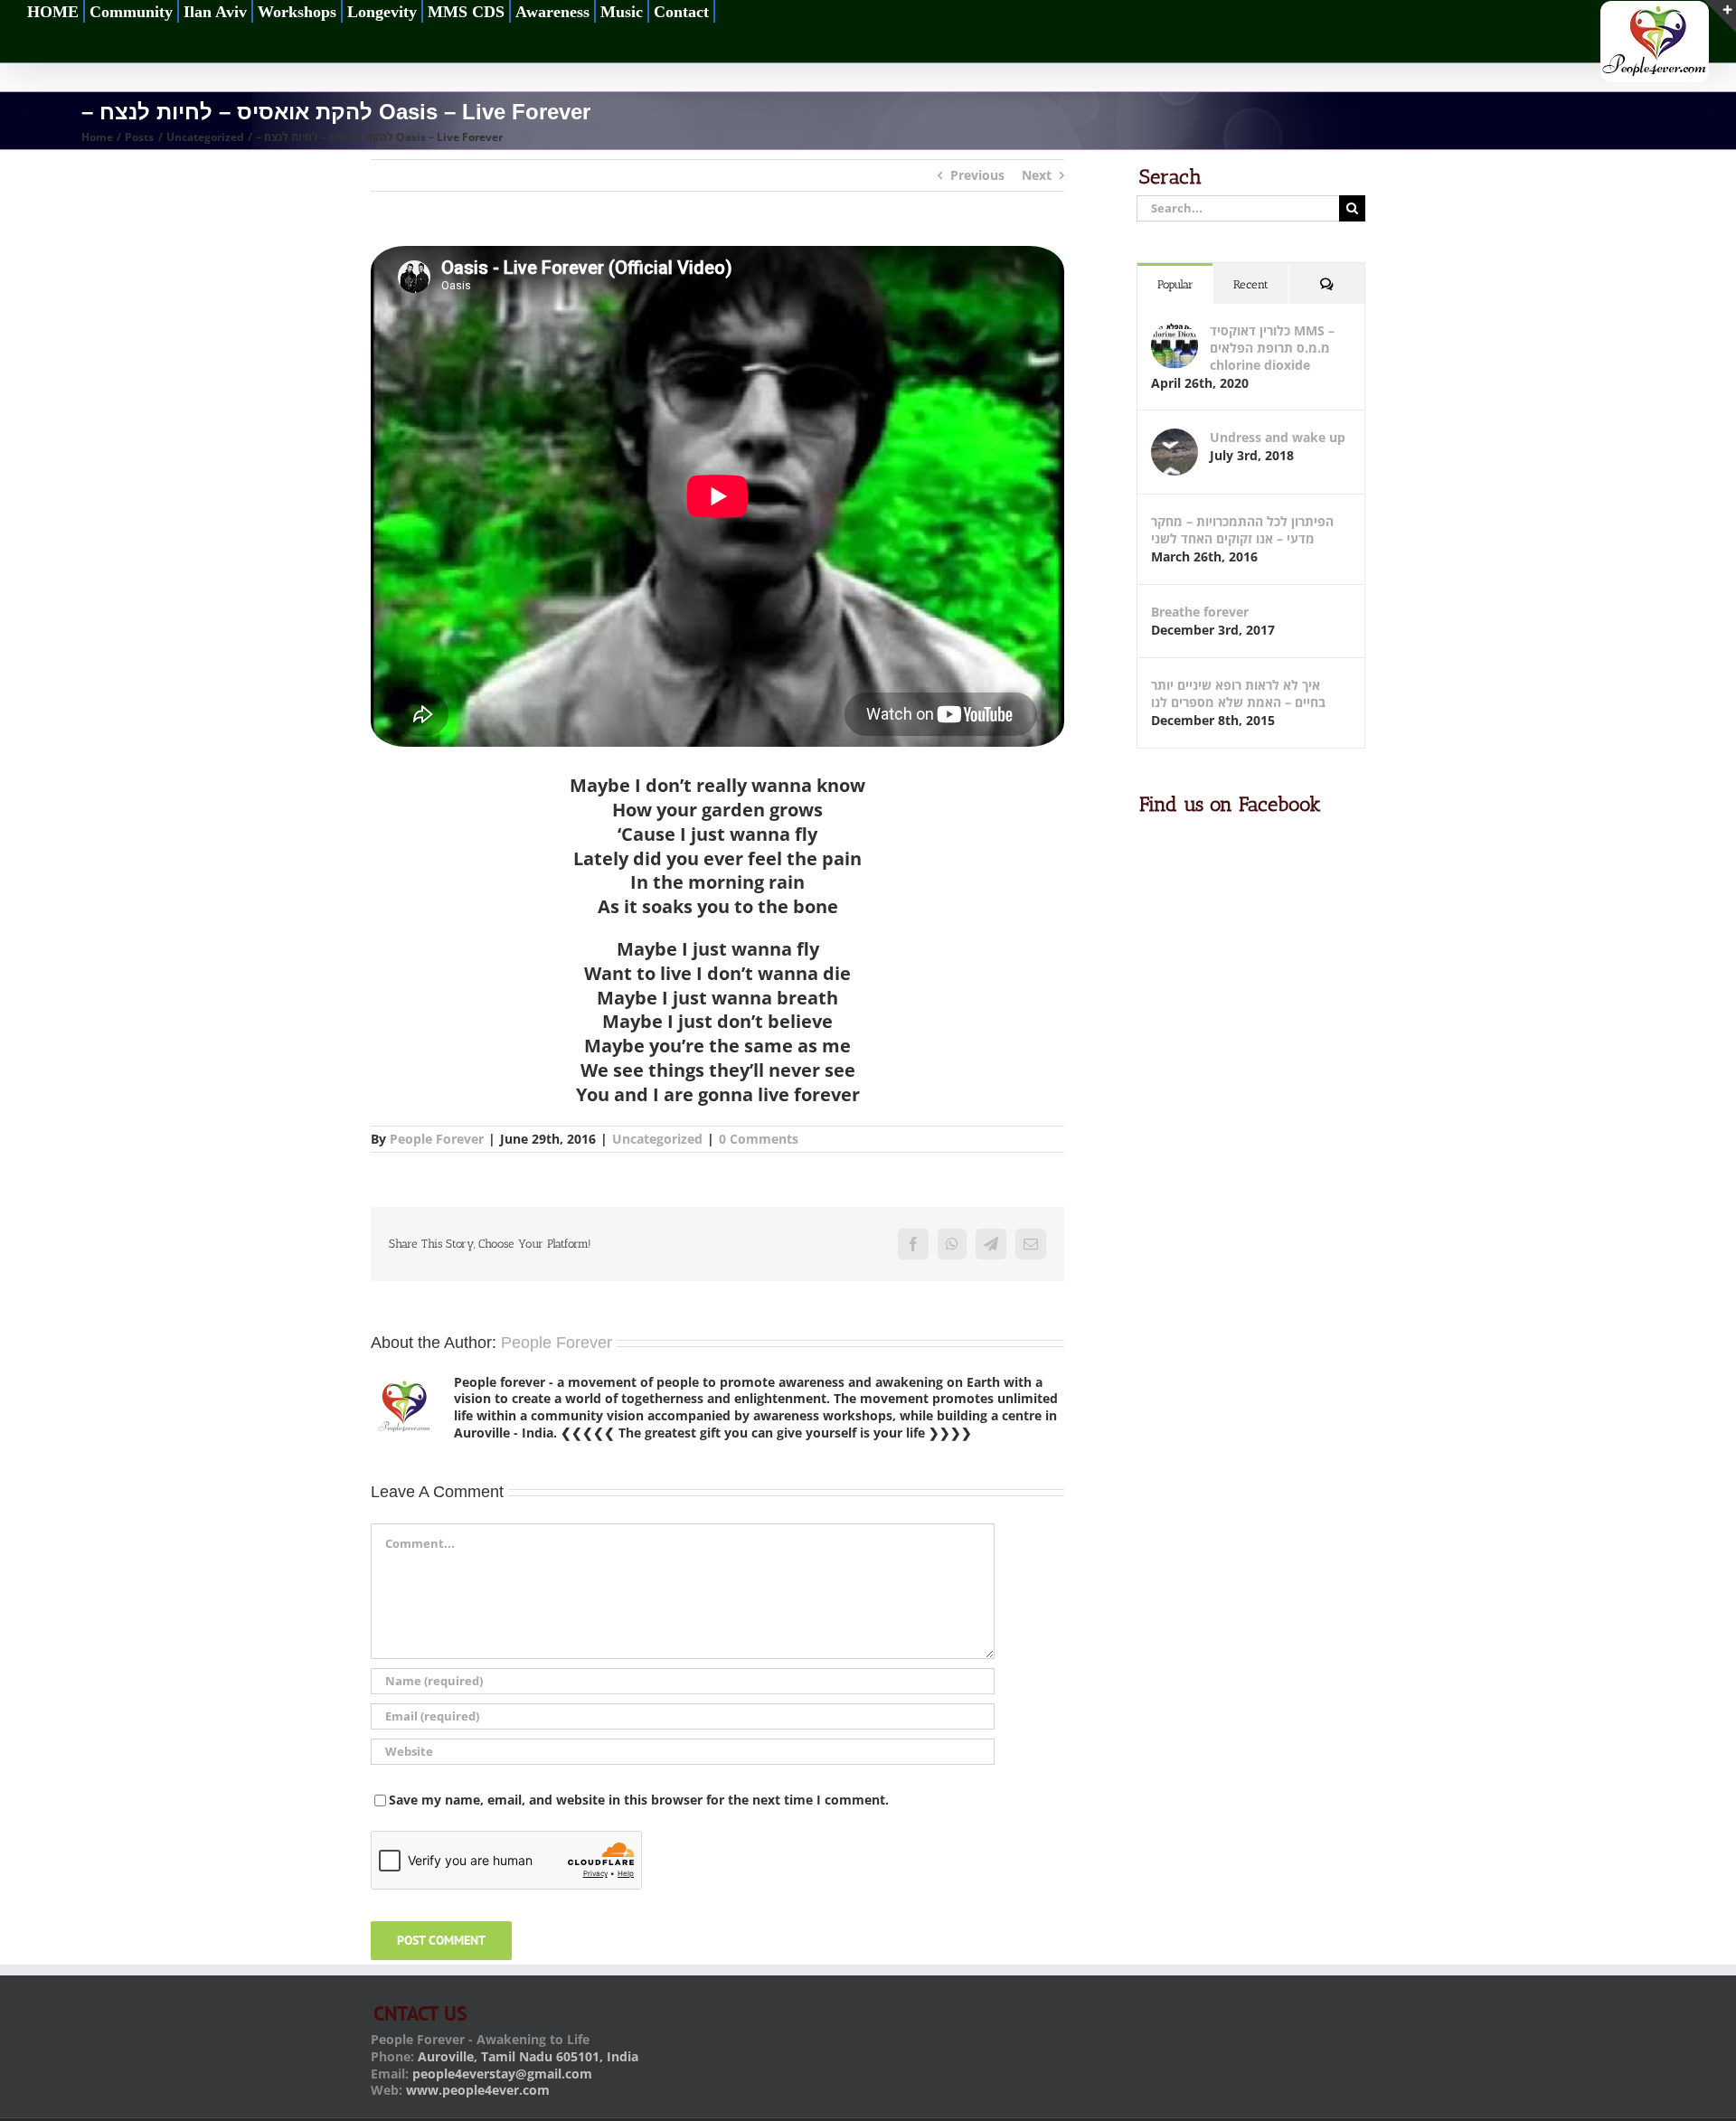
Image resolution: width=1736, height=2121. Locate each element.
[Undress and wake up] (1175, 437)
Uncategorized (657, 1139)
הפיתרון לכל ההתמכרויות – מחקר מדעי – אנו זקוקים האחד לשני (1242, 530)
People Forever (437, 1139)
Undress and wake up (1278, 437)
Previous (977, 175)
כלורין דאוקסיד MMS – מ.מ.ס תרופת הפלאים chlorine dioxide (1272, 348)
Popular (1175, 284)
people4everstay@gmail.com (502, 2074)
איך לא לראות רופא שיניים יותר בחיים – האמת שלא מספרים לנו (1238, 693)
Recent (1251, 284)
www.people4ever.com (478, 2090)
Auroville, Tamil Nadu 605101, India (528, 2056)
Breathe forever (1200, 612)
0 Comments (759, 1139)
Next (1037, 175)
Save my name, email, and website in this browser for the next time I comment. (639, 1800)
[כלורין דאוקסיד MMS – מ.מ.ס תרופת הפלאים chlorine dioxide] (1175, 330)
